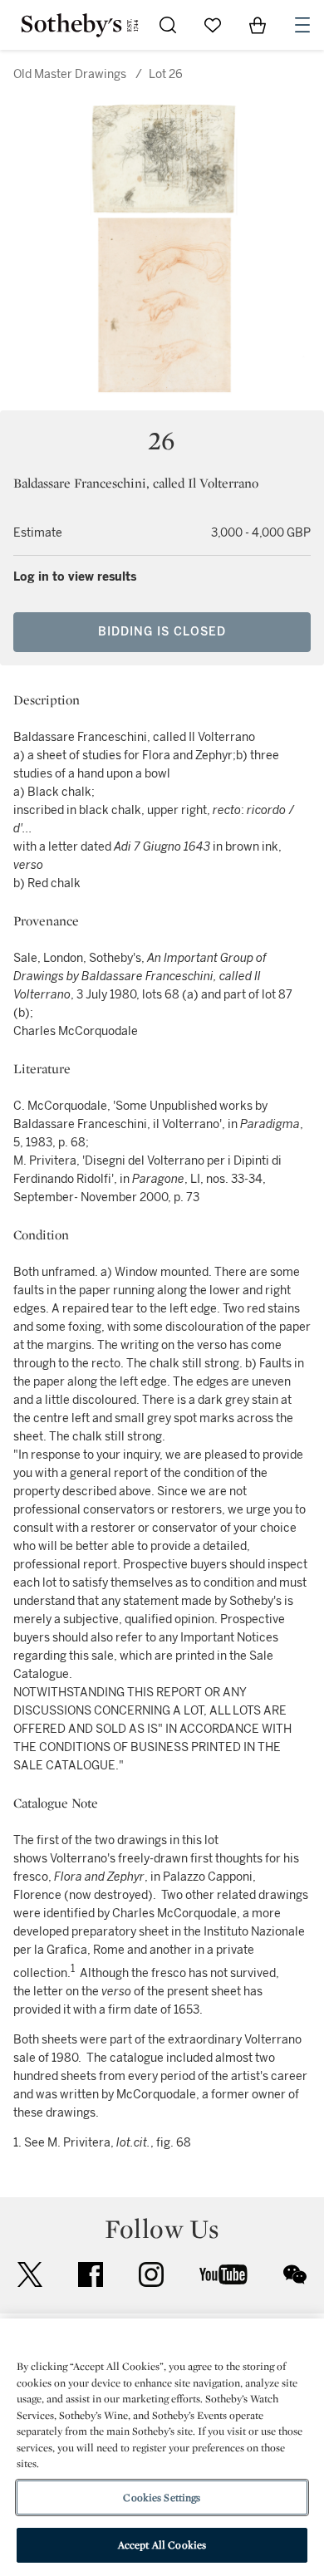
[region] (162, 2447)
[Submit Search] (168, 25)
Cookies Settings (162, 2497)
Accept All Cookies (162, 2545)
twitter (30, 2275)
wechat (295, 2274)
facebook (91, 2274)
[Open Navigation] (302, 25)
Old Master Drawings (70, 74)
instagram (151, 2274)
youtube (223, 2274)
